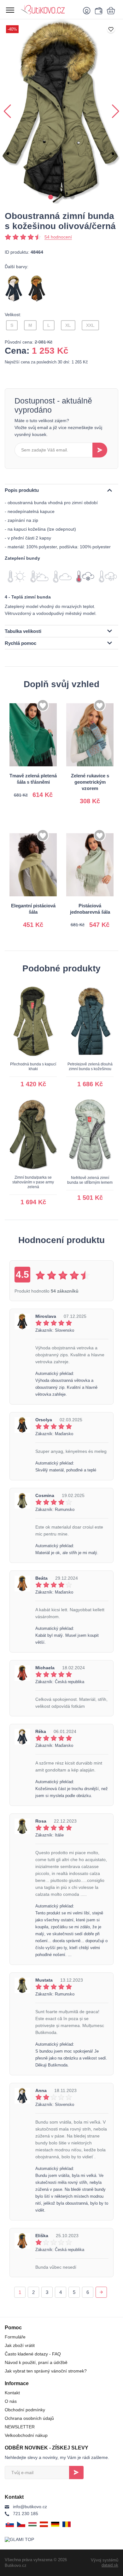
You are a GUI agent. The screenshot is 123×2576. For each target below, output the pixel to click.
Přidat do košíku (34, 787)
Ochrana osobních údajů (29, 2418)
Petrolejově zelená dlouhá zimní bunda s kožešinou (90, 1067)
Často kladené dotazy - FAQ (33, 2354)
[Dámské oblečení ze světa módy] (49, 9)
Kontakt (12, 2393)
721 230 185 (26, 2514)
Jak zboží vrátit (20, 2345)
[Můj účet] (88, 10)
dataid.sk (110, 2565)
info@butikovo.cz (30, 2507)
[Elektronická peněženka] (98, 10)
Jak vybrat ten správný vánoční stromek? (46, 2371)
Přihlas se (76, 2473)
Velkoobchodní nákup (26, 2435)
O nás (11, 2401)
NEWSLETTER (20, 2427)
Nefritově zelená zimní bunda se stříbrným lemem (90, 1180)
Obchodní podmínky (25, 2410)
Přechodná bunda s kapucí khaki (33, 1067)
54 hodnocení (58, 237)
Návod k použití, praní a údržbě (36, 2362)
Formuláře (15, 2337)
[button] (51, 197)
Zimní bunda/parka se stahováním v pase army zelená (33, 1182)
